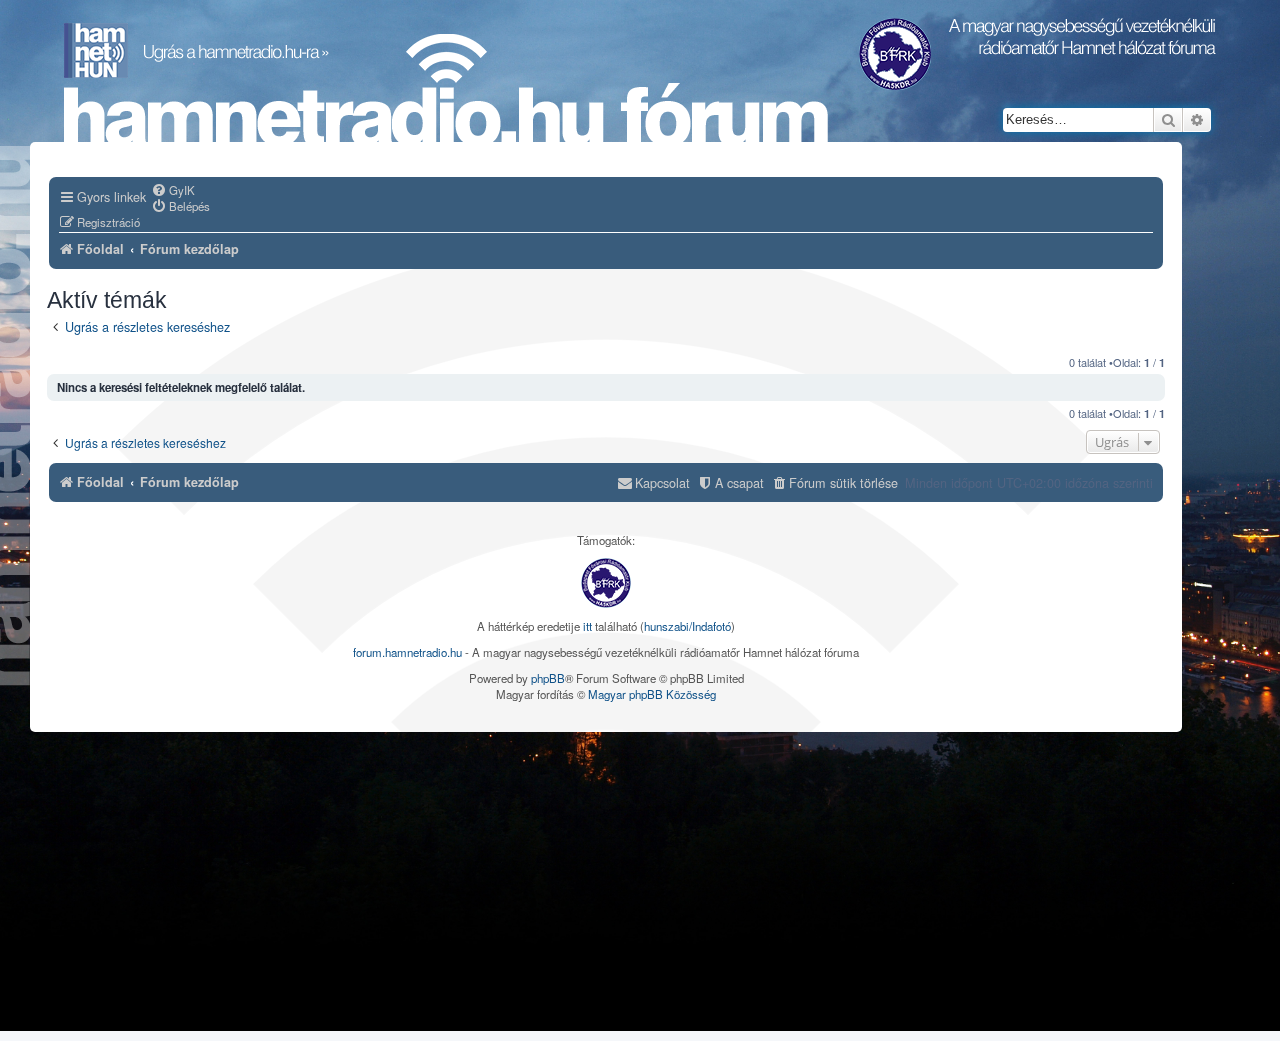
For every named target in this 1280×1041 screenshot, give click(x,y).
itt (587, 626)
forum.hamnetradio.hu (407, 652)
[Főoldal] (446, 90)
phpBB (548, 678)
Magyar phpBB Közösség (652, 694)
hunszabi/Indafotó (687, 626)
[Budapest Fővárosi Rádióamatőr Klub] (606, 583)
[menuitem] (173, 190)
